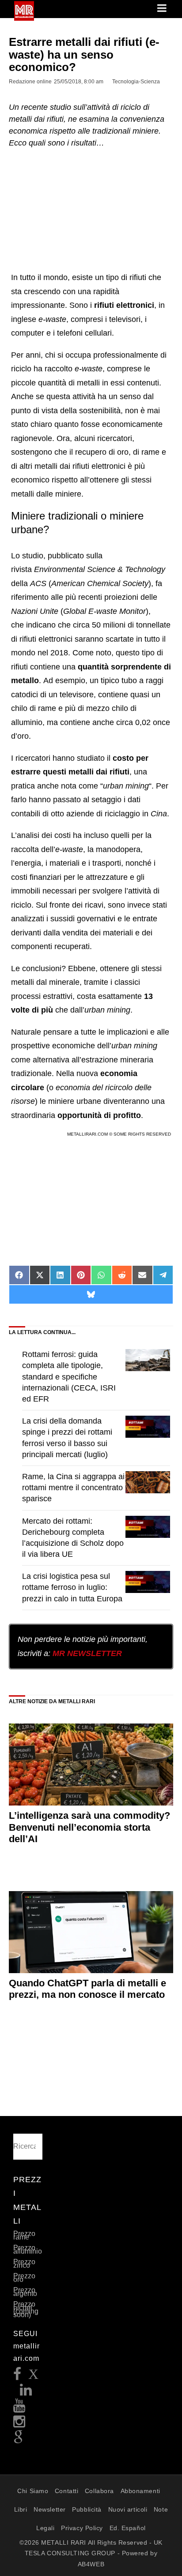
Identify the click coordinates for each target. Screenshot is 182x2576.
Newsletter (50, 2509)
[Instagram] (19, 2424)
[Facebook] (17, 2376)
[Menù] (163, 9)
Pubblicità (87, 2509)
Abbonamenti (140, 2491)
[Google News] (19, 2440)
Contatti (66, 2491)
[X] (34, 2376)
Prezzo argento (25, 2292)
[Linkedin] (26, 2392)
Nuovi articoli (128, 2509)
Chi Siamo (33, 2491)
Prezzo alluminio (28, 2249)
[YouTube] (19, 2408)
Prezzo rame (24, 2235)
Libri (21, 2509)
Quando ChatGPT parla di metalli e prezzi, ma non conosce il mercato (87, 1989)
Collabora (99, 2491)
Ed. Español (128, 2528)
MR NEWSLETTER (87, 1653)
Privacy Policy (82, 2528)
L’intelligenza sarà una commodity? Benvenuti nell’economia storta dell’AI (89, 1827)
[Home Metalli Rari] (24, 18)
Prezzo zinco (24, 2264)
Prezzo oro (24, 2278)
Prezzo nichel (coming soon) (26, 2309)
